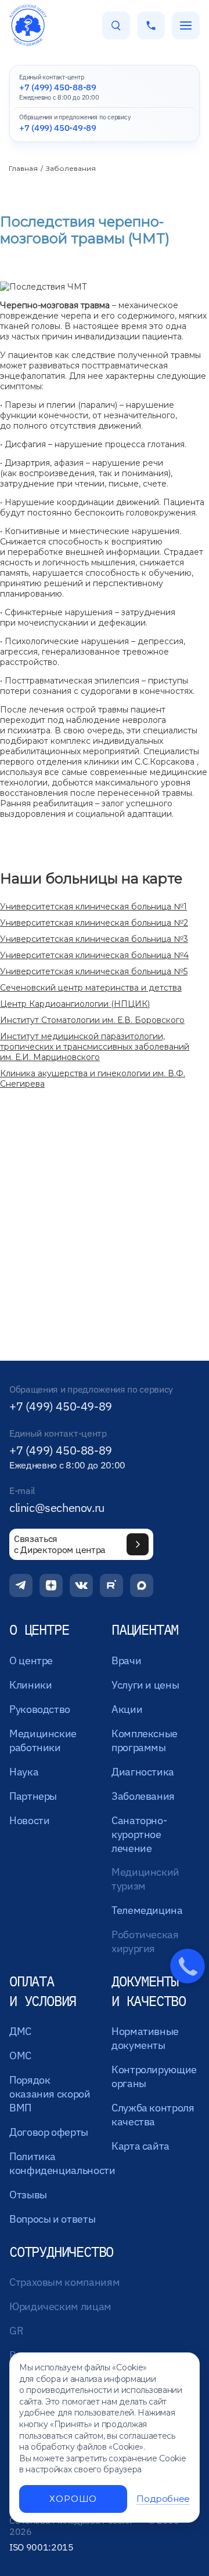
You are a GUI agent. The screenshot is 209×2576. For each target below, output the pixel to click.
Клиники (30, 1685)
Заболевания (71, 168)
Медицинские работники (43, 1740)
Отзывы (28, 2195)
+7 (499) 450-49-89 (61, 1406)
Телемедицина (147, 1910)
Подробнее (163, 2499)
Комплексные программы (145, 1740)
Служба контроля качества (153, 2115)
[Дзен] (51, 1585)
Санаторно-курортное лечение (139, 1834)
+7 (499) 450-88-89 (61, 1450)
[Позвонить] (151, 25)
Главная (23, 168)
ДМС (20, 2031)
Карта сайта (140, 2146)
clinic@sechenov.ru (57, 1508)
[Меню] (186, 25)
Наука (24, 1772)
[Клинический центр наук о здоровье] (28, 25)
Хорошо (73, 2499)
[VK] (81, 1585)
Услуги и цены (145, 1685)
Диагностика (143, 1772)
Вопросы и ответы (52, 2219)
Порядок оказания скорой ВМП (50, 2094)
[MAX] (142, 1585)
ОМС (20, 2056)
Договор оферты (49, 2132)
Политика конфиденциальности (62, 2163)
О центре (31, 1660)
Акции (127, 1709)
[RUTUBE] (111, 1585)
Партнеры (33, 1796)
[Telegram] (21, 1585)
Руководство (40, 1709)
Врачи (126, 1660)
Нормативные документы (145, 2038)
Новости (29, 1820)
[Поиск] (116, 25)
